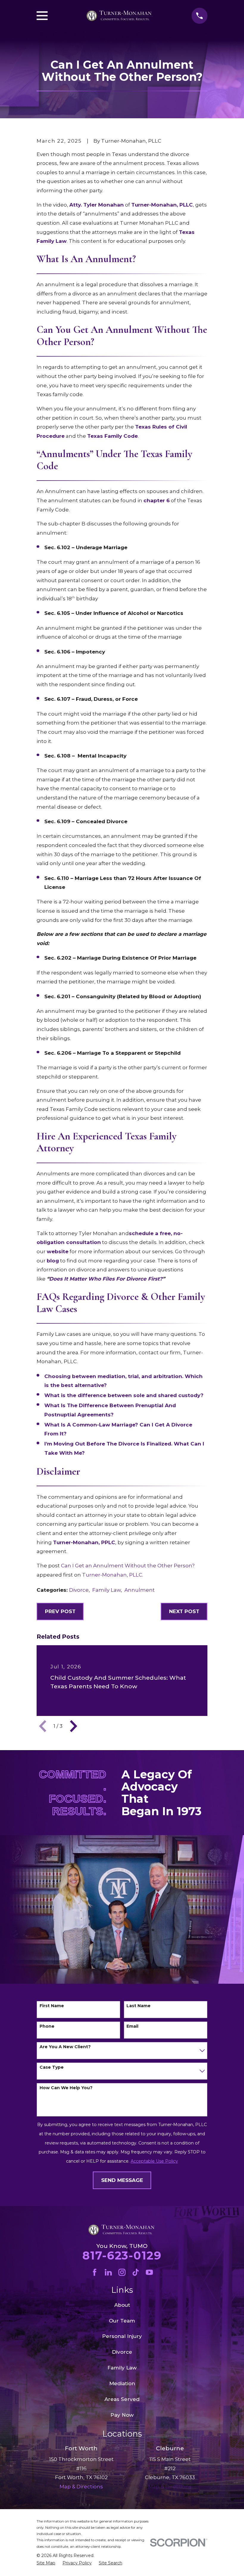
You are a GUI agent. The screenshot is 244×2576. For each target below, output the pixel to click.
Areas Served (122, 2399)
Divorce (79, 1590)
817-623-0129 (122, 2255)
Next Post (184, 1611)
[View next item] (73, 1726)
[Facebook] (95, 2272)
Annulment (140, 1590)
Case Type (52, 2067)
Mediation (122, 2383)
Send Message (122, 2180)
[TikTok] (136, 2272)
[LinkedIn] (108, 2272)
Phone (47, 2026)
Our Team (122, 2321)
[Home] (120, 16)
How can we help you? (66, 2088)
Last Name (139, 2006)
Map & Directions (170, 2487)
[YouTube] (149, 2272)
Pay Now (122, 2415)
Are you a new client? (65, 2047)
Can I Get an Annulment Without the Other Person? (128, 1566)
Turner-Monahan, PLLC (112, 1575)
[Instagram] (122, 2272)
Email (132, 2026)
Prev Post (60, 1611)
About (122, 2305)
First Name (52, 2006)
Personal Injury (122, 2336)
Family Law (107, 1590)
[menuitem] (46, 2563)
